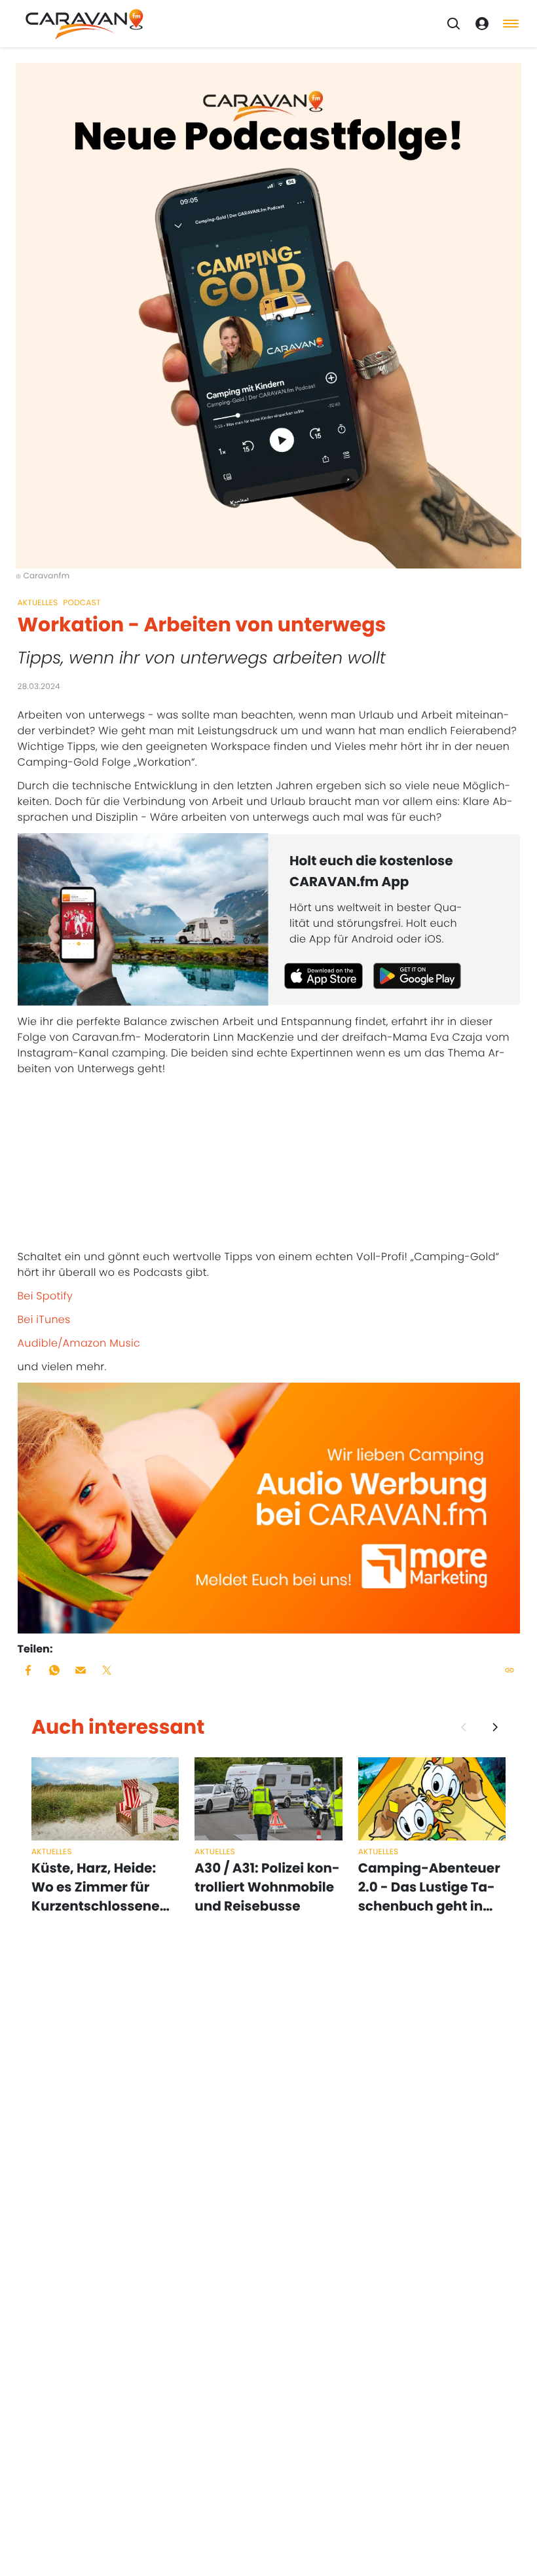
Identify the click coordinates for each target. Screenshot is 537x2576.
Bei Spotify (46, 1296)
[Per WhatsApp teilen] (54, 1670)
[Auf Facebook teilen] (28, 1670)
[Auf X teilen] (107, 1670)
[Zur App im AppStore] (324, 976)
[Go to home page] (84, 24)
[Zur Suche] (453, 24)
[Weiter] (495, 1727)
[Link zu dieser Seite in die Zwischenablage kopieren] (509, 1670)
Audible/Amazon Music (79, 1343)
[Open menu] (511, 24)
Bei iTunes (44, 1319)
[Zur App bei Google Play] (417, 976)
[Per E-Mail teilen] (81, 1670)
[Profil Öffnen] (482, 24)
